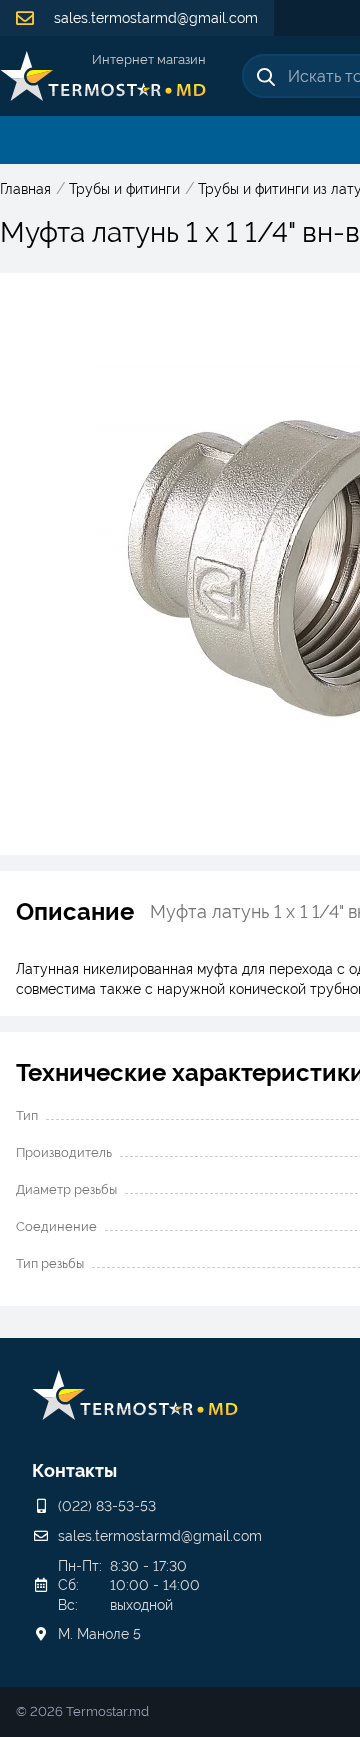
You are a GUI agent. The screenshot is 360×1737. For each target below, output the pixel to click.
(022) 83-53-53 (107, 1506)
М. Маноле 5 (99, 1634)
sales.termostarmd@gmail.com (154, 18)
